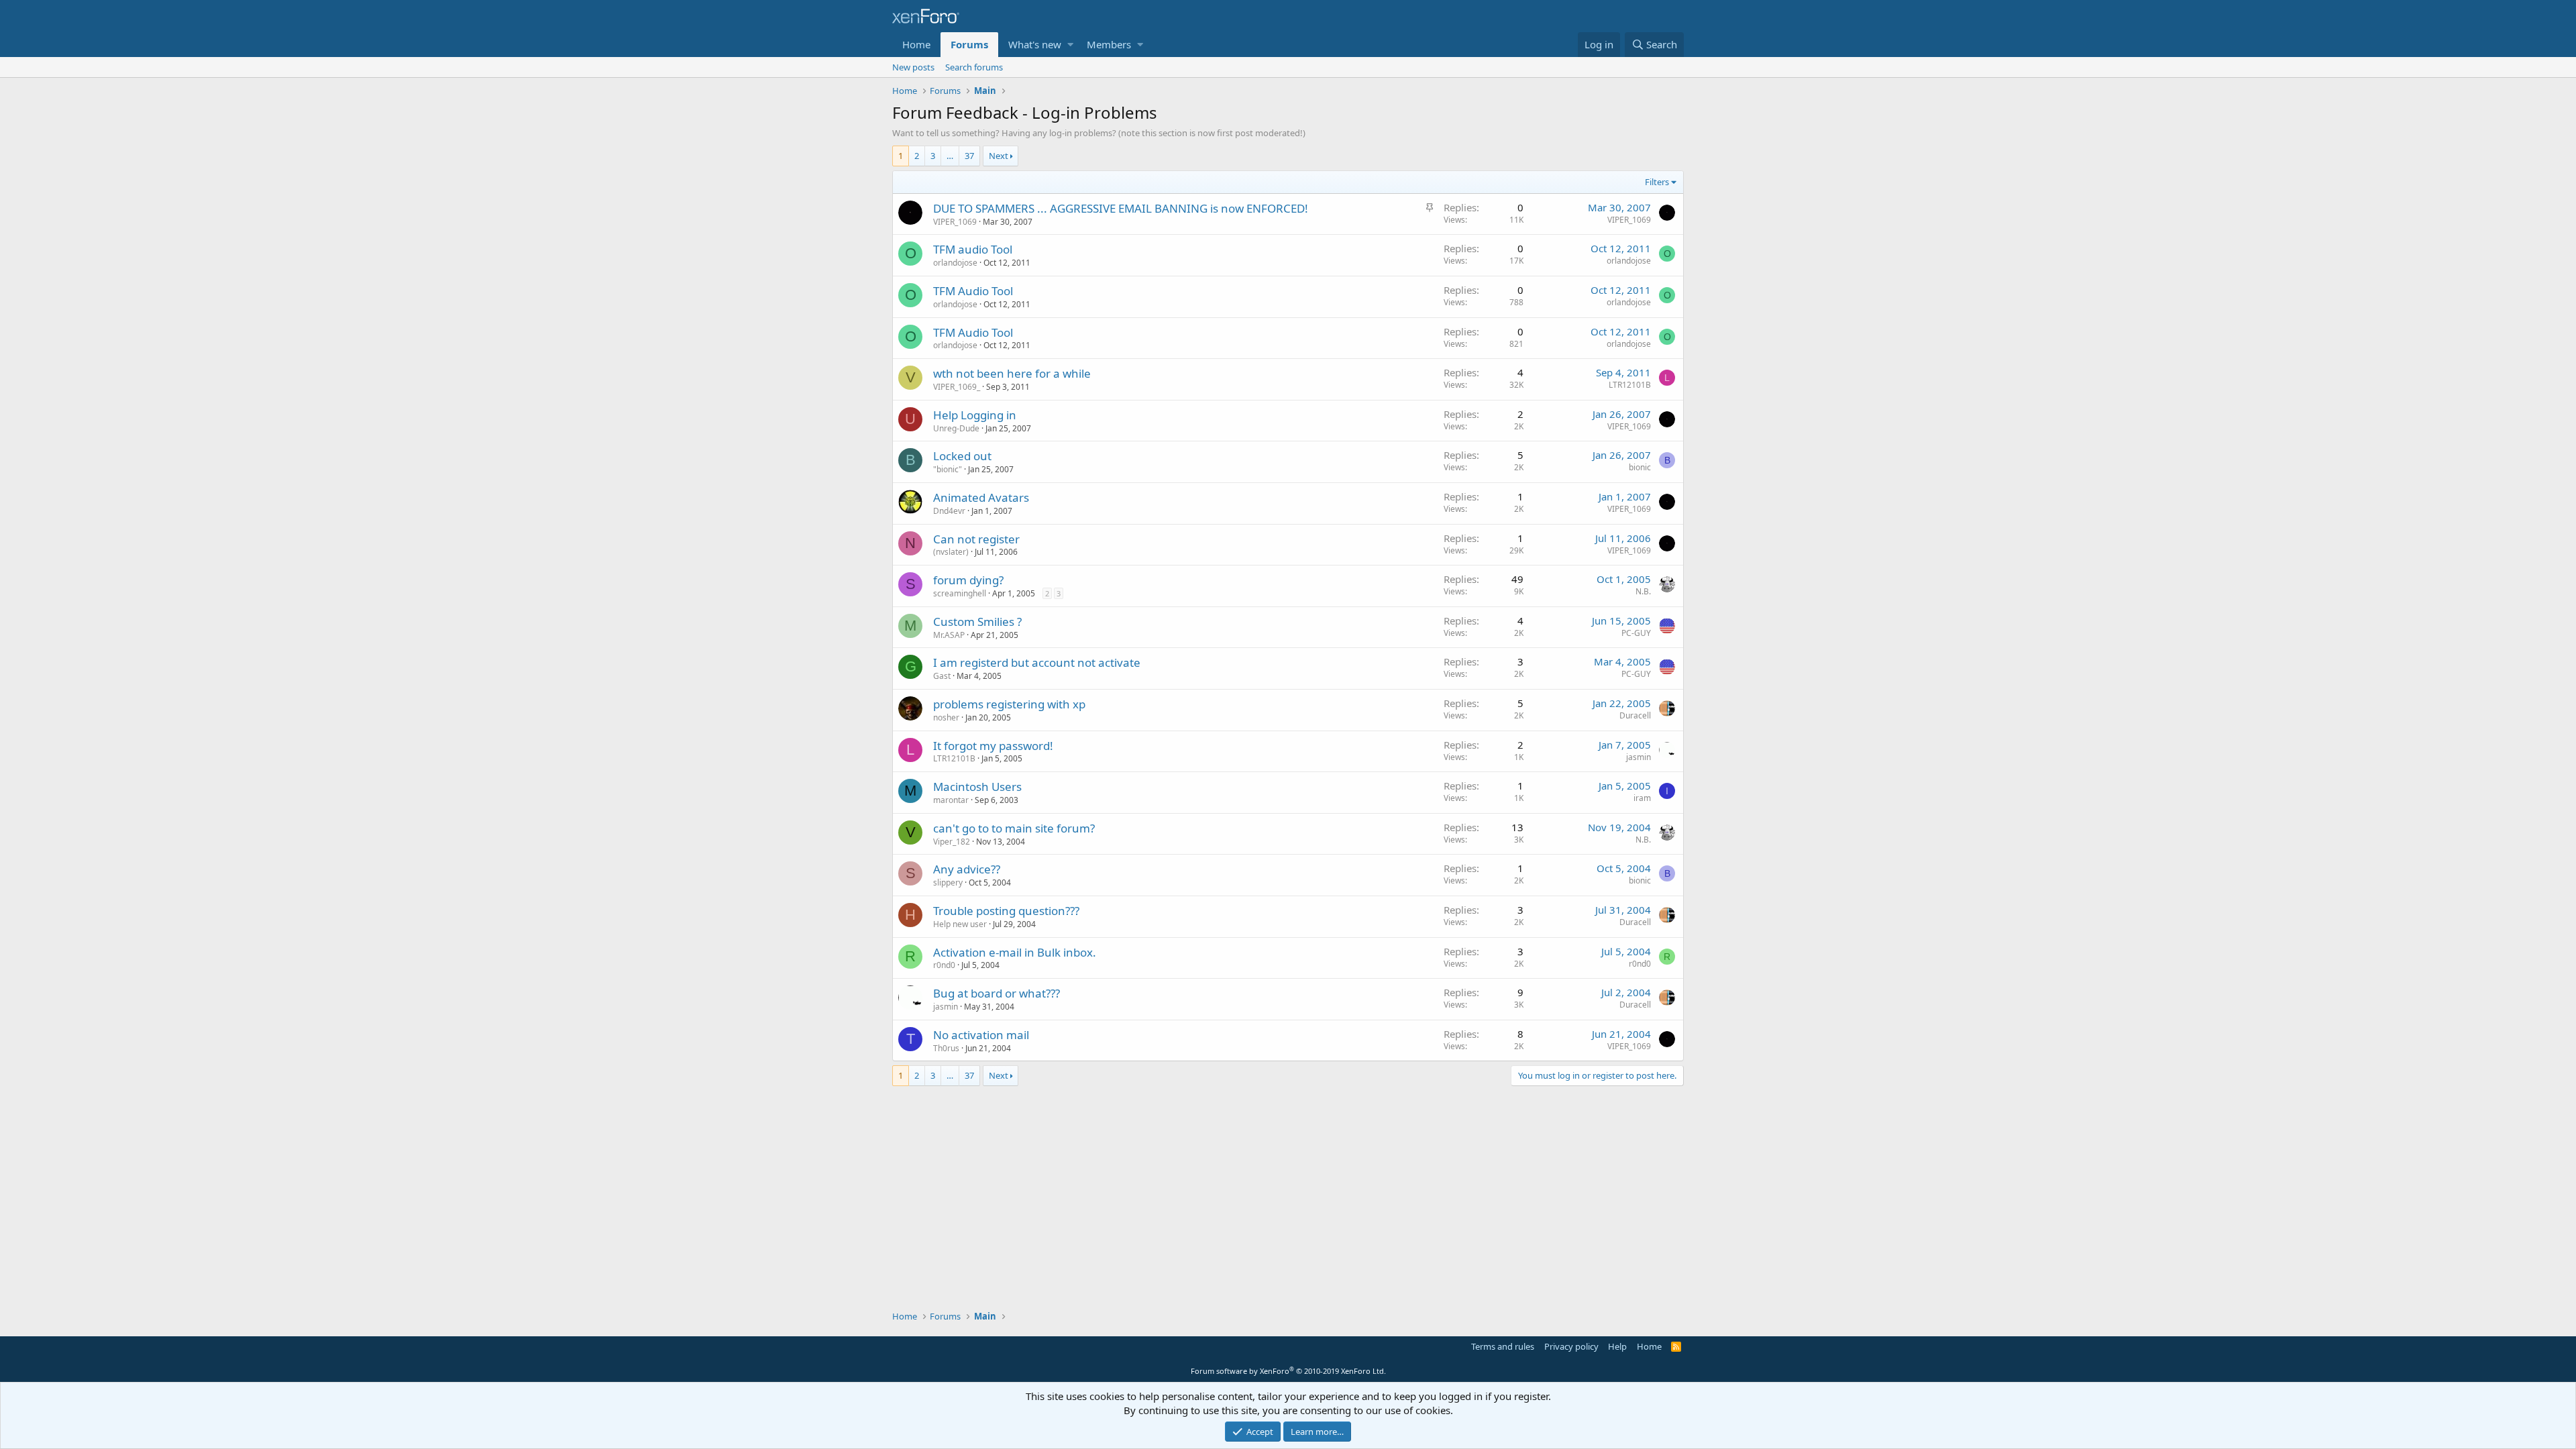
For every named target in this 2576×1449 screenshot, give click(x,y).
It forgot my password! (993, 746)
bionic (1640, 467)
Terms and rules (1503, 1346)
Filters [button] (1657, 182)
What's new (1035, 44)
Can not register (976, 539)
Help (1617, 1346)
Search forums (974, 67)
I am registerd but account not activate (1037, 662)
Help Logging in (975, 415)
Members (1109, 44)
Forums (969, 44)
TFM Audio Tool (973, 291)
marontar (951, 800)
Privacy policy (1571, 1346)
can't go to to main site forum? (1014, 828)
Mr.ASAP (949, 635)
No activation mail (981, 1035)
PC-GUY (1636, 633)
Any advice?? (967, 869)
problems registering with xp (1009, 704)
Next (999, 156)
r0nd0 (944, 965)
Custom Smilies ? (977, 622)
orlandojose (955, 263)
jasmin (1639, 757)
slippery (948, 882)
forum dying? (968, 580)
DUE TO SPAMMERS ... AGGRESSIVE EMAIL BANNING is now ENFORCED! (1121, 208)
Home (916, 44)
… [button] (950, 156)
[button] (1070, 45)
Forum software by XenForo (1288, 1371)
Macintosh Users (977, 787)
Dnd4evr (949, 511)
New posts (913, 67)
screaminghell (960, 593)
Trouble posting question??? (1006, 911)
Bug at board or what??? (997, 993)
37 (969, 156)
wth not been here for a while (1012, 373)
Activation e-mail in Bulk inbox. (1015, 952)
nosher (946, 717)
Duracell (1635, 715)
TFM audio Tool (973, 249)
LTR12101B (1630, 385)
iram (1642, 798)
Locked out (962, 456)
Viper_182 (952, 842)
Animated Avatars (981, 497)
